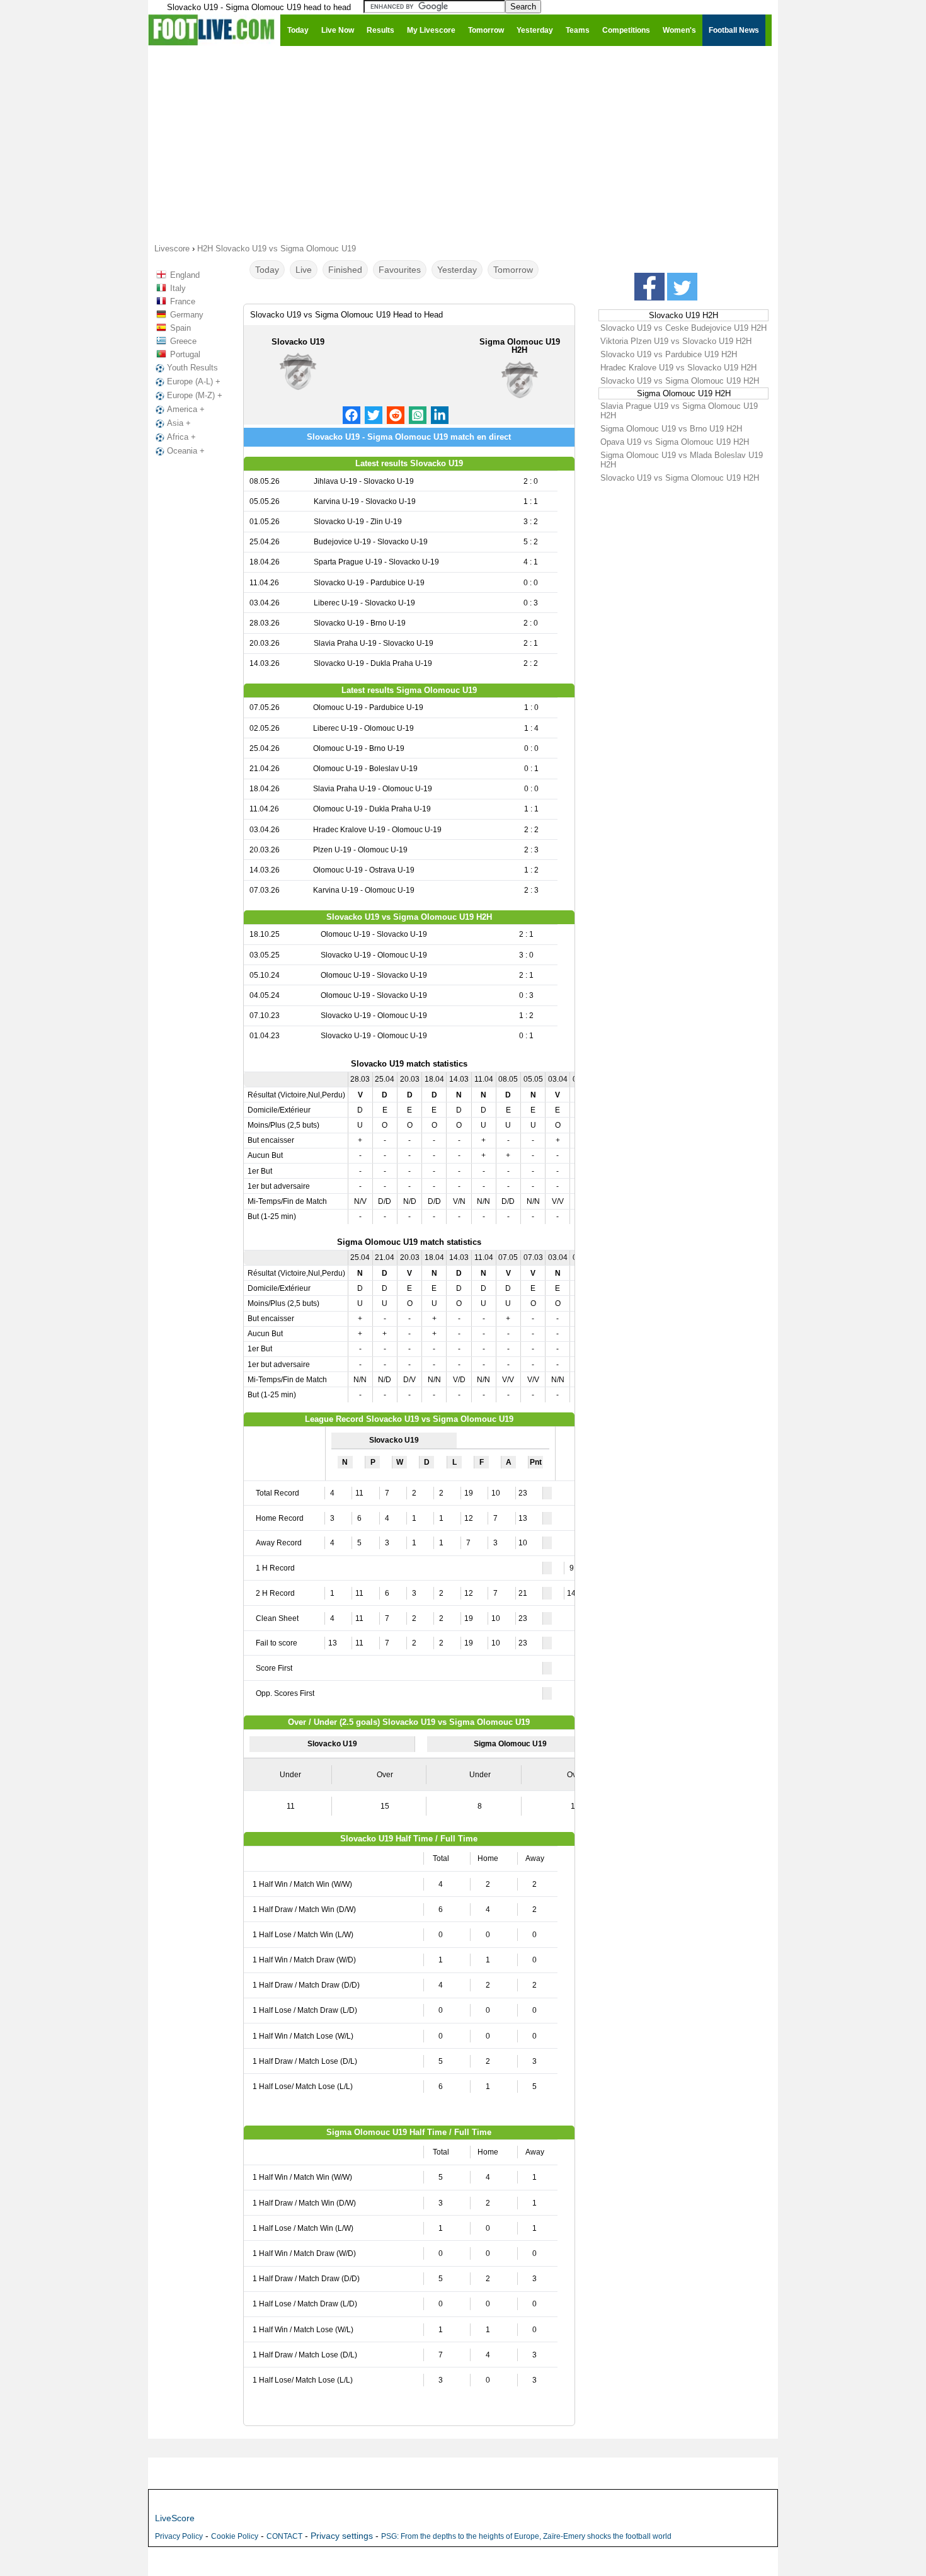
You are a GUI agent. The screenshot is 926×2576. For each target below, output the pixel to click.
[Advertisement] (463, 144)
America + (186, 409)
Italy (178, 288)
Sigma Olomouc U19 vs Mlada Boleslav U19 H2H (682, 460)
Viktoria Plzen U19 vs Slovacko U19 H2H (676, 341)
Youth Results (192, 368)
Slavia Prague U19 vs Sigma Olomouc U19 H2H (679, 411)
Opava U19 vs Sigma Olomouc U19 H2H (675, 442)
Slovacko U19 (298, 342)
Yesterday (457, 270)
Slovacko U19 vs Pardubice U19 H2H (669, 354)
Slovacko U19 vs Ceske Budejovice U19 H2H (683, 328)
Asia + (179, 423)
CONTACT (284, 2536)
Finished (345, 270)
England (185, 275)
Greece (183, 341)
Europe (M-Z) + (195, 395)
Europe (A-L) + (194, 381)
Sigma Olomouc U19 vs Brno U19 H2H (671, 429)
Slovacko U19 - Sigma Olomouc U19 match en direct (409, 437)
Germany (187, 315)
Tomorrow (513, 270)
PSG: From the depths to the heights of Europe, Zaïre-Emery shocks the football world (526, 2536)
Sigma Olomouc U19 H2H (520, 346)
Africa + (181, 437)
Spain (180, 328)
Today (267, 270)
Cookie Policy (235, 2536)
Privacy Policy (179, 2536)
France (183, 301)
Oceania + (186, 451)
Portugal (185, 354)
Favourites (400, 270)
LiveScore (175, 2518)
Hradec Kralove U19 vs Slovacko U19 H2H (678, 368)
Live (304, 270)
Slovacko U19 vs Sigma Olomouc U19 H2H (680, 381)
